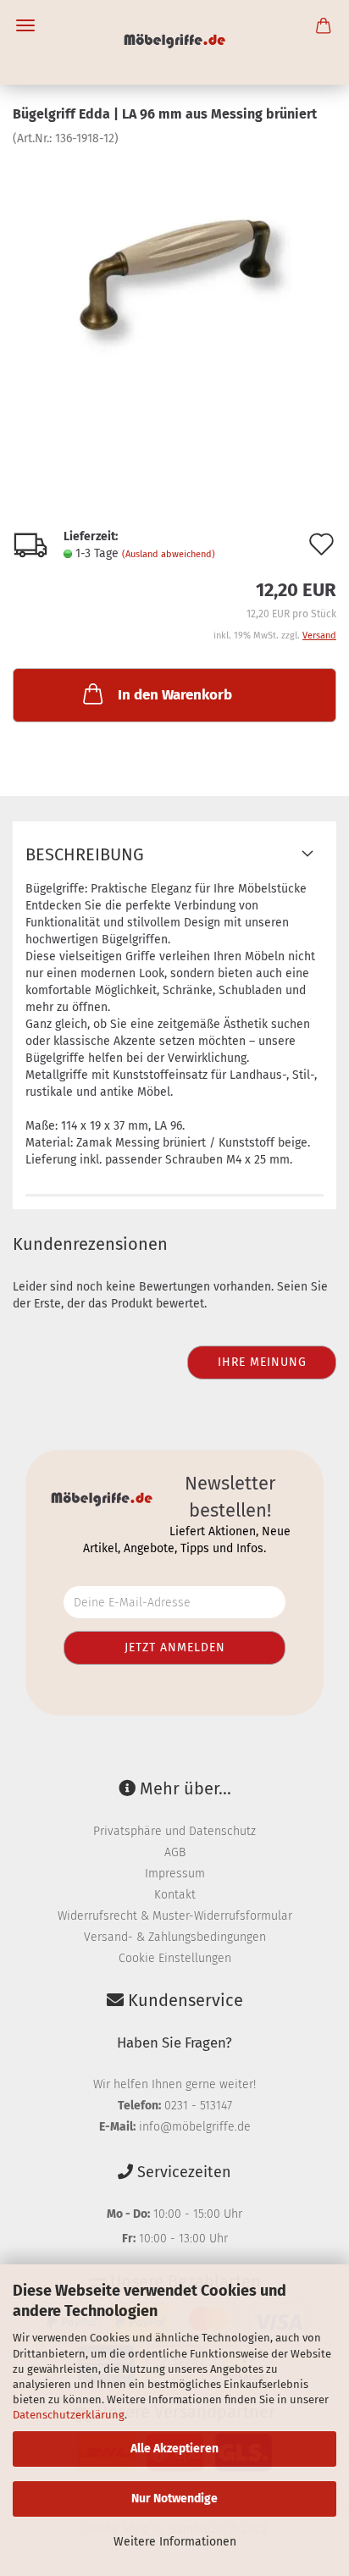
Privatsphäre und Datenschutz (174, 1831)
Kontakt (175, 1895)
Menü (25, 25)
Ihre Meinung (262, 1362)
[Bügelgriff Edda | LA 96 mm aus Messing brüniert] (174, 274)
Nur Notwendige (174, 2499)
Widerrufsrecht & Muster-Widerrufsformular (175, 1916)
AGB (175, 1852)
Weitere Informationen (175, 2542)
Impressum (175, 1874)
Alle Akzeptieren (174, 2449)
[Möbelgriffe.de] (175, 42)
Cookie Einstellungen (175, 1958)
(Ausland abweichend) (169, 554)
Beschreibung (85, 854)
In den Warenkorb (175, 695)
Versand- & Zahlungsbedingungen (175, 1937)
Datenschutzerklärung (69, 2415)
